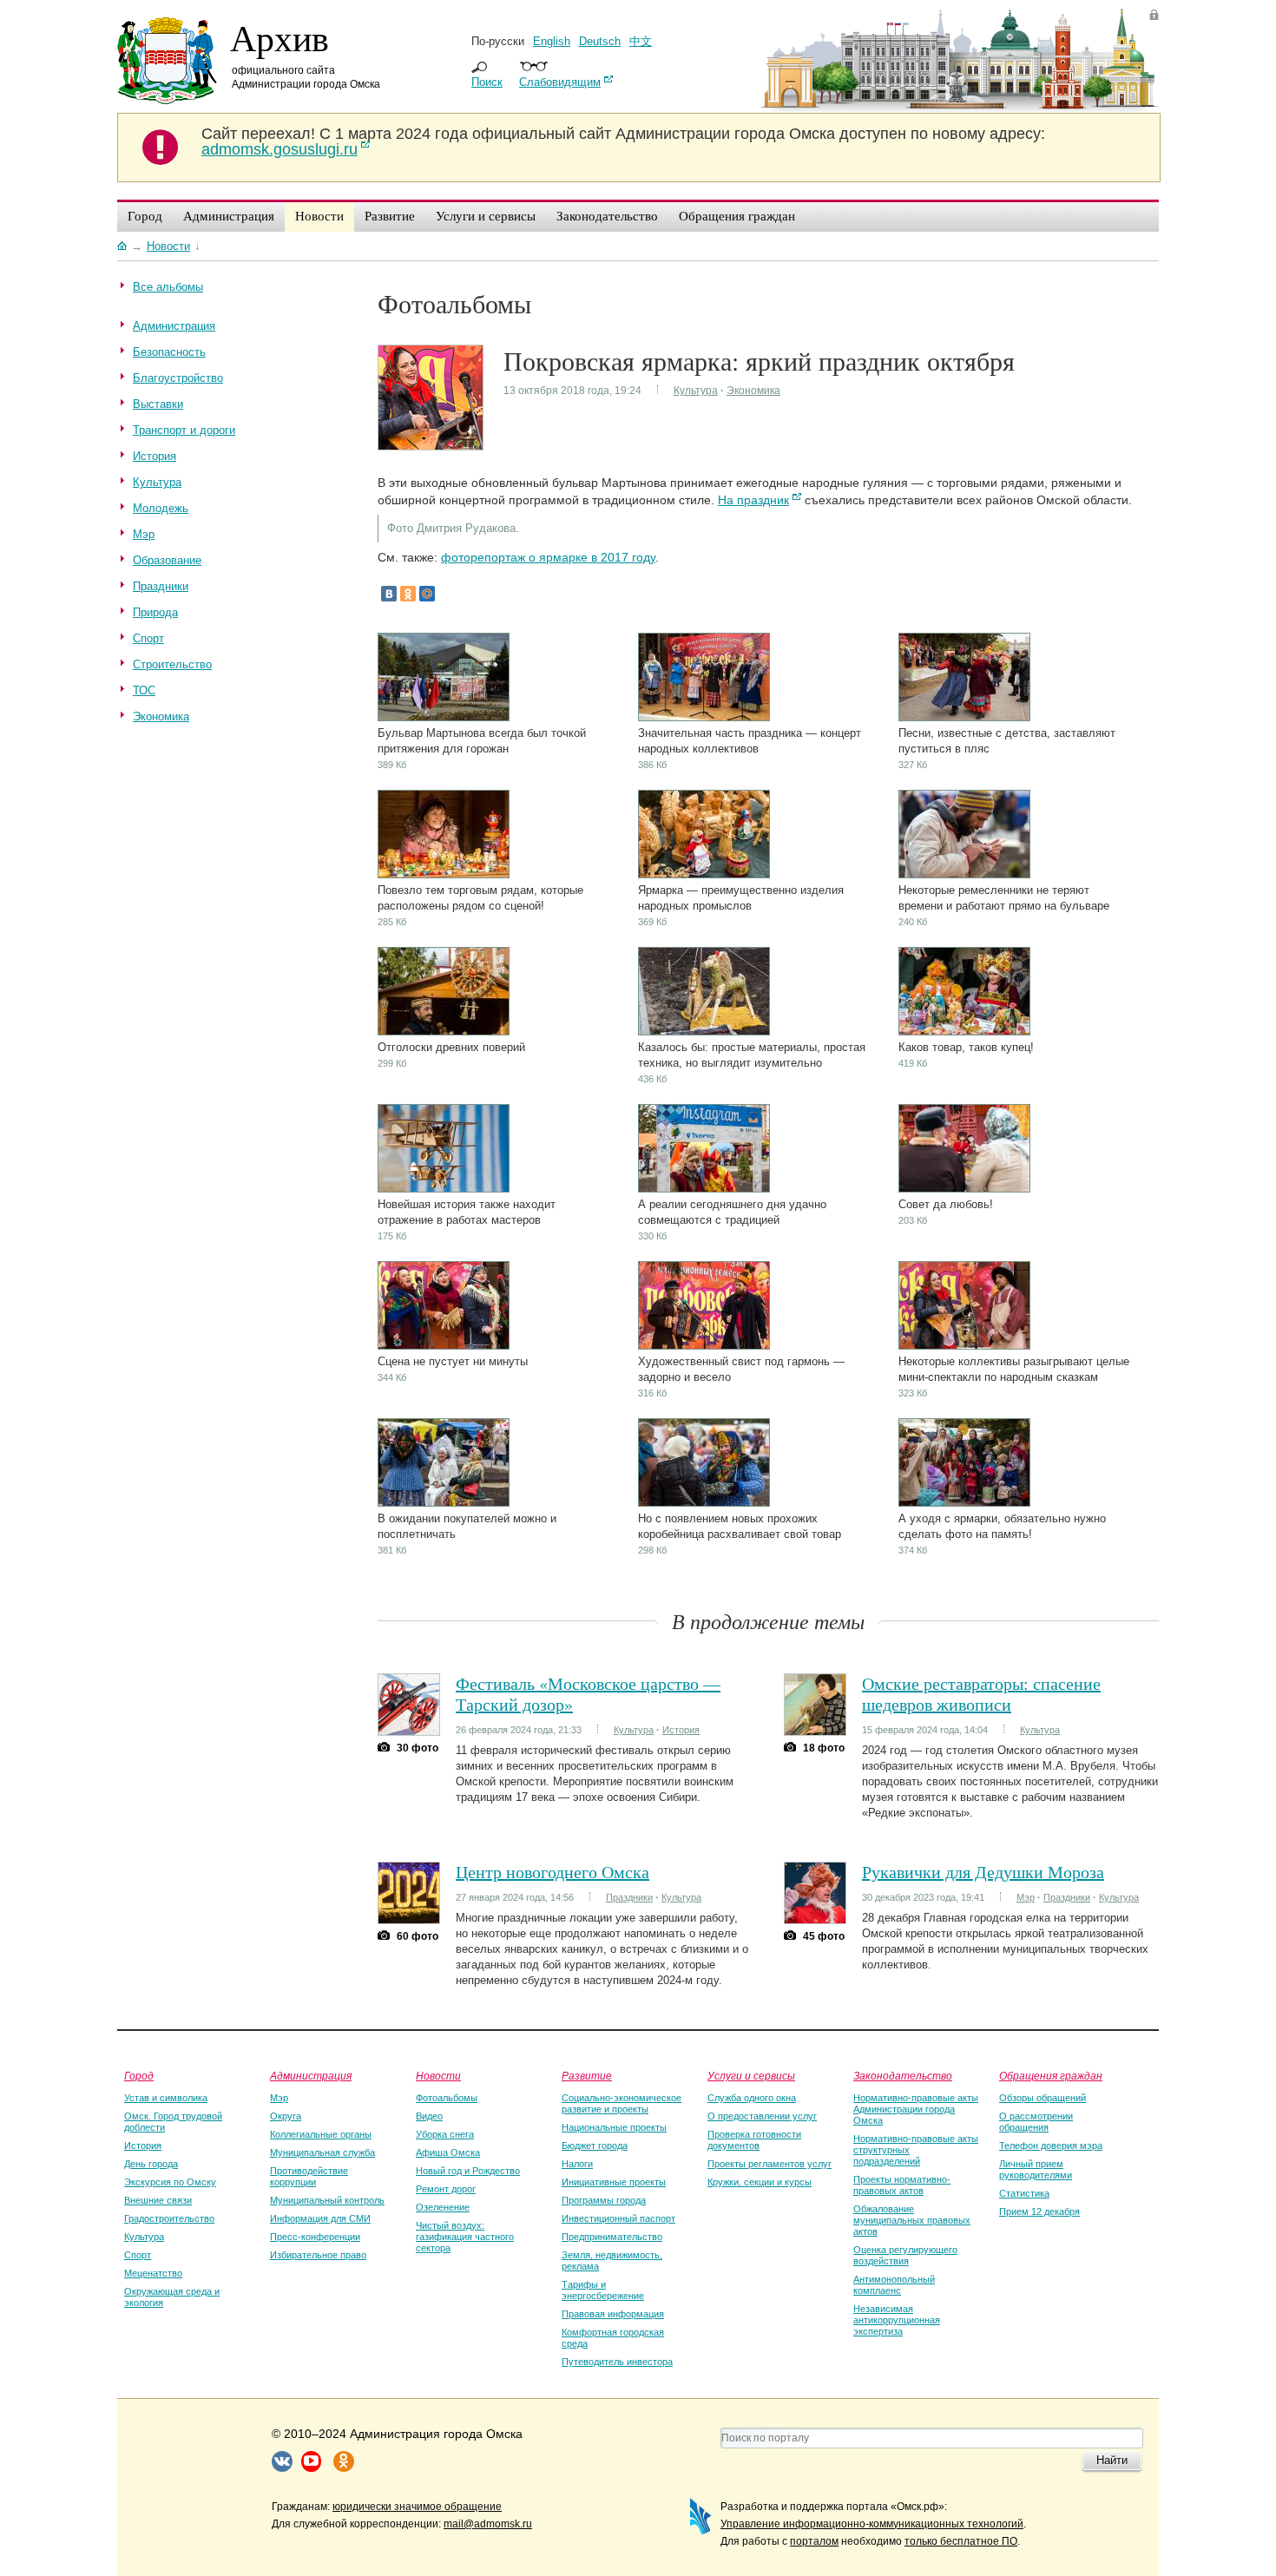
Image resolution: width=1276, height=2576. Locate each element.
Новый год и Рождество (468, 2171)
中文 (641, 41)
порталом (814, 2541)
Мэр (1026, 1897)
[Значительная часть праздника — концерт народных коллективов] (704, 717)
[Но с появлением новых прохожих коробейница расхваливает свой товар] (704, 1503)
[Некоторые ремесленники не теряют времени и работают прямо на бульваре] (964, 874)
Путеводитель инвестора (617, 2362)
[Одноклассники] (408, 594)
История (681, 1730)
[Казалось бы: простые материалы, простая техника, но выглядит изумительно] (704, 1032)
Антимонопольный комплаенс (894, 2285)
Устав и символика (166, 2098)
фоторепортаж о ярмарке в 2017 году (548, 557)
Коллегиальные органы (321, 2134)
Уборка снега (445, 2134)
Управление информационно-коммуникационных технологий (872, 2524)
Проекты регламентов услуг (770, 2164)
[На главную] (122, 246)
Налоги (577, 2164)
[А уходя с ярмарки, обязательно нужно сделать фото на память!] (964, 1503)
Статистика (1024, 2193)
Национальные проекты (614, 2127)
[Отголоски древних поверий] (444, 1032)
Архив (280, 37)
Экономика (753, 391)
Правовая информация (613, 2314)
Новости (438, 2075)
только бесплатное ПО (961, 2541)
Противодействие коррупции (309, 2176)
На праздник (753, 500)
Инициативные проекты (614, 2182)
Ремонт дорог (446, 2189)
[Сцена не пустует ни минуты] (444, 1346)
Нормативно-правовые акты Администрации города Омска (916, 2109)
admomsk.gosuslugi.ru (280, 149)
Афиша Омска (448, 2152)
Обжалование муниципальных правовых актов (912, 2220)
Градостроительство (169, 2218)
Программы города (604, 2200)
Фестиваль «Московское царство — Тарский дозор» (588, 1694)
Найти (1112, 2460)
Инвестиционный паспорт (618, 2218)
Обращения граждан (1051, 2075)
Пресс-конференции (315, 2237)
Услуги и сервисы (751, 2075)
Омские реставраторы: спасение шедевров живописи (981, 1694)
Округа (286, 2116)
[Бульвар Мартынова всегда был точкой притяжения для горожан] (444, 717)
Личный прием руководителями (1036, 2169)
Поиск (487, 82)
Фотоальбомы (447, 2098)
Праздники (629, 1897)
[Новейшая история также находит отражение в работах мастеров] (444, 1189)
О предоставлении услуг (762, 2116)
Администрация (311, 2075)
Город (139, 2075)
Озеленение (443, 2207)
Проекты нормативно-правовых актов (902, 2185)
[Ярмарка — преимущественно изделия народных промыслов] (704, 874)
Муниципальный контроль (327, 2200)
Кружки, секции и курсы (760, 2182)
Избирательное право (318, 2255)
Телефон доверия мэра (1051, 2146)
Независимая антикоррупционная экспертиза (897, 2320)
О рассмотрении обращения (1036, 2122)
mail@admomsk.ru (488, 2524)
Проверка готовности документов (754, 2140)
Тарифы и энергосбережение (603, 2290)
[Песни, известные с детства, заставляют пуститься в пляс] (964, 717)
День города (151, 2164)
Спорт (138, 2255)
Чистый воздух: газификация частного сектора (465, 2237)
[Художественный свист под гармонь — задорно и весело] (704, 1346)
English (552, 41)
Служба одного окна (752, 2098)
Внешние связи (158, 2200)
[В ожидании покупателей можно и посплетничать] (444, 1503)
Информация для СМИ (320, 2218)
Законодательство (903, 2075)
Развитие (587, 2075)
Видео (429, 2116)
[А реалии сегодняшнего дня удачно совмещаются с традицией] (704, 1189)
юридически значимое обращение (417, 2507)
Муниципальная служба (322, 2152)
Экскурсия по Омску (170, 2182)
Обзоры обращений (1043, 2098)
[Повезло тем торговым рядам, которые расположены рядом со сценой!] (444, 874)
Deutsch (600, 41)
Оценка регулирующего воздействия (905, 2255)
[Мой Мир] (427, 594)
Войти (1154, 14)
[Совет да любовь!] (964, 1189)
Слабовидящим (560, 82)
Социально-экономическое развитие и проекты (622, 2103)
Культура (696, 391)
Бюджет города (595, 2146)
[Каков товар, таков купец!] (964, 1032)
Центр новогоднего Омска (552, 1872)
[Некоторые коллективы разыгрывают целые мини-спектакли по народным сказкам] (964, 1346)
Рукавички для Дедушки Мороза (983, 1872)
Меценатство (153, 2273)
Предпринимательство (612, 2237)
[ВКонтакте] (389, 594)
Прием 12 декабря (1039, 2211)
